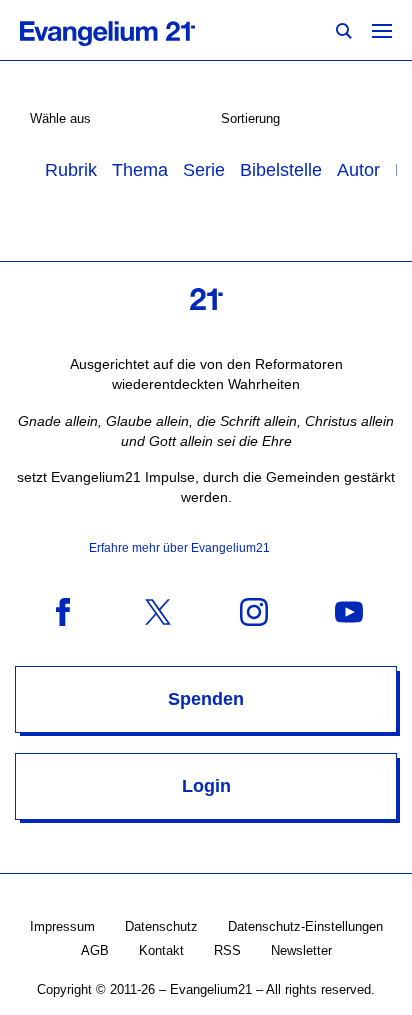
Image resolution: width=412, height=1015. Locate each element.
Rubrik (71, 170)
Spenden (206, 699)
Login (206, 786)
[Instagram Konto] (254, 610)
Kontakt (161, 950)
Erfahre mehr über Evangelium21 (179, 548)
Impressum (62, 926)
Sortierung (250, 118)
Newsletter (301, 950)
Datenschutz (161, 926)
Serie (204, 170)
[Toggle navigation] (382, 30)
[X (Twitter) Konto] (158, 610)
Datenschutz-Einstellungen (305, 926)
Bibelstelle (281, 170)
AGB (95, 950)
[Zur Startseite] (129, 30)
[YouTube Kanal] (349, 610)
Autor (358, 170)
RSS (227, 950)
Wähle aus (60, 118)
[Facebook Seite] (63, 610)
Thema (140, 170)
